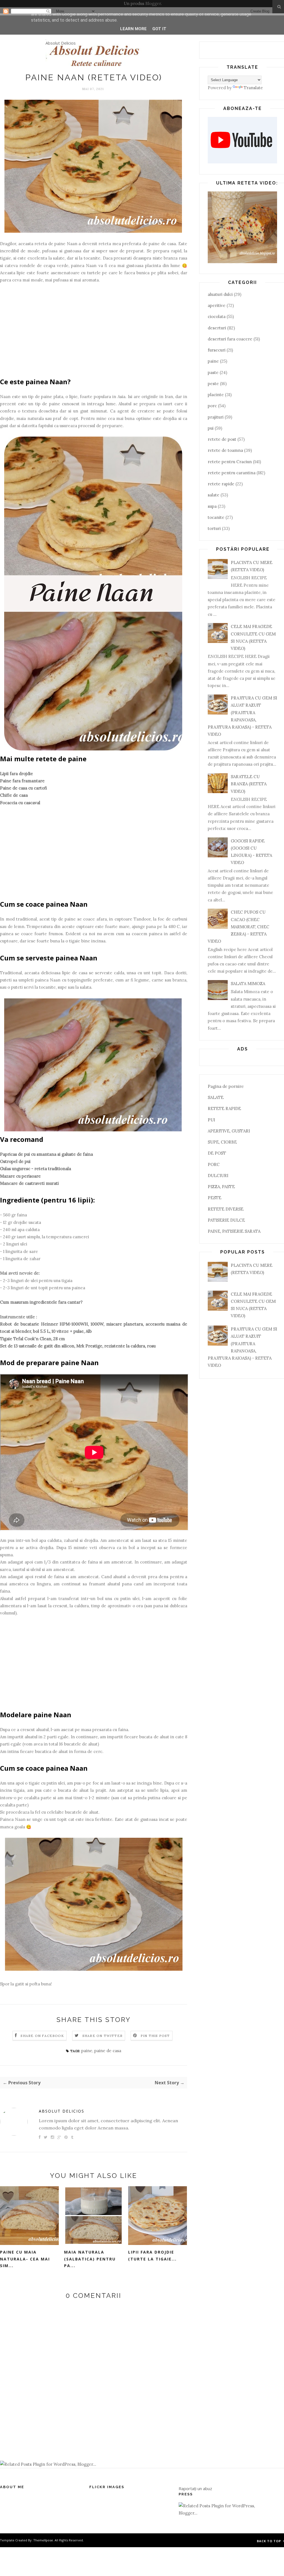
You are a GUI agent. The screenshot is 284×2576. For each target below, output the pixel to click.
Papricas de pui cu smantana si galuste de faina (46, 1154)
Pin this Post (155, 2036)
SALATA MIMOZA (248, 984)
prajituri (216, 417)
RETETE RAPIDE (224, 1108)
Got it (159, 29)
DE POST (217, 1153)
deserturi (217, 328)
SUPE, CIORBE (222, 1142)
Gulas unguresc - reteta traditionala (35, 1169)
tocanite (216, 517)
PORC (214, 1164)
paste (213, 372)
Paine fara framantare (22, 781)
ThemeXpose (43, 2540)
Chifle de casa (14, 795)
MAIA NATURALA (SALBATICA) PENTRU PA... (90, 2259)
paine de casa (108, 2051)
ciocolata (217, 316)
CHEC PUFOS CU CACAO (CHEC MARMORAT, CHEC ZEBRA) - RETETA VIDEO (239, 927)
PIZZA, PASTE (221, 1187)
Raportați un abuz (195, 2488)
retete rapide (221, 484)
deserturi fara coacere (230, 339)
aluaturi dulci (220, 294)
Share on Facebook (42, 2036)
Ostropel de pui (15, 1161)
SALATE (216, 1097)
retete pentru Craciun (230, 462)
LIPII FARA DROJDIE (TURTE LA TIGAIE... (152, 2255)
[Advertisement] (94, 322)
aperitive (217, 305)
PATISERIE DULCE (226, 1220)
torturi (214, 528)
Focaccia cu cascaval (20, 803)
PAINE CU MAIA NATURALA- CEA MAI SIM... (25, 2259)
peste (213, 384)
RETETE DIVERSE (226, 1209)
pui (211, 428)
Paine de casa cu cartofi (23, 788)
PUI (211, 1120)
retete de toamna (225, 450)
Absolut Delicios (61, 43)
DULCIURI (218, 1176)
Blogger (153, 3)
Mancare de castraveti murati (29, 1183)
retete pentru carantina (232, 473)
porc (212, 406)
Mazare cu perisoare (20, 1176)
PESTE (215, 1198)
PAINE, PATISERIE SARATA (234, 1231)
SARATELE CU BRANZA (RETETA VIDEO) (249, 784)
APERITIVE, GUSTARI (229, 1131)
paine (87, 2051)
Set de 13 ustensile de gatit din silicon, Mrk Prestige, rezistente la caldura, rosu (78, 1346)
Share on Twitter (102, 2036)
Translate (253, 88)
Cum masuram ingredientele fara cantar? (41, 1302)
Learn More (133, 29)
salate (214, 495)
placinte (216, 395)
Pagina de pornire (226, 1086)
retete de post (222, 439)
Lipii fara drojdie (17, 774)
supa (212, 506)
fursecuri (217, 350)
